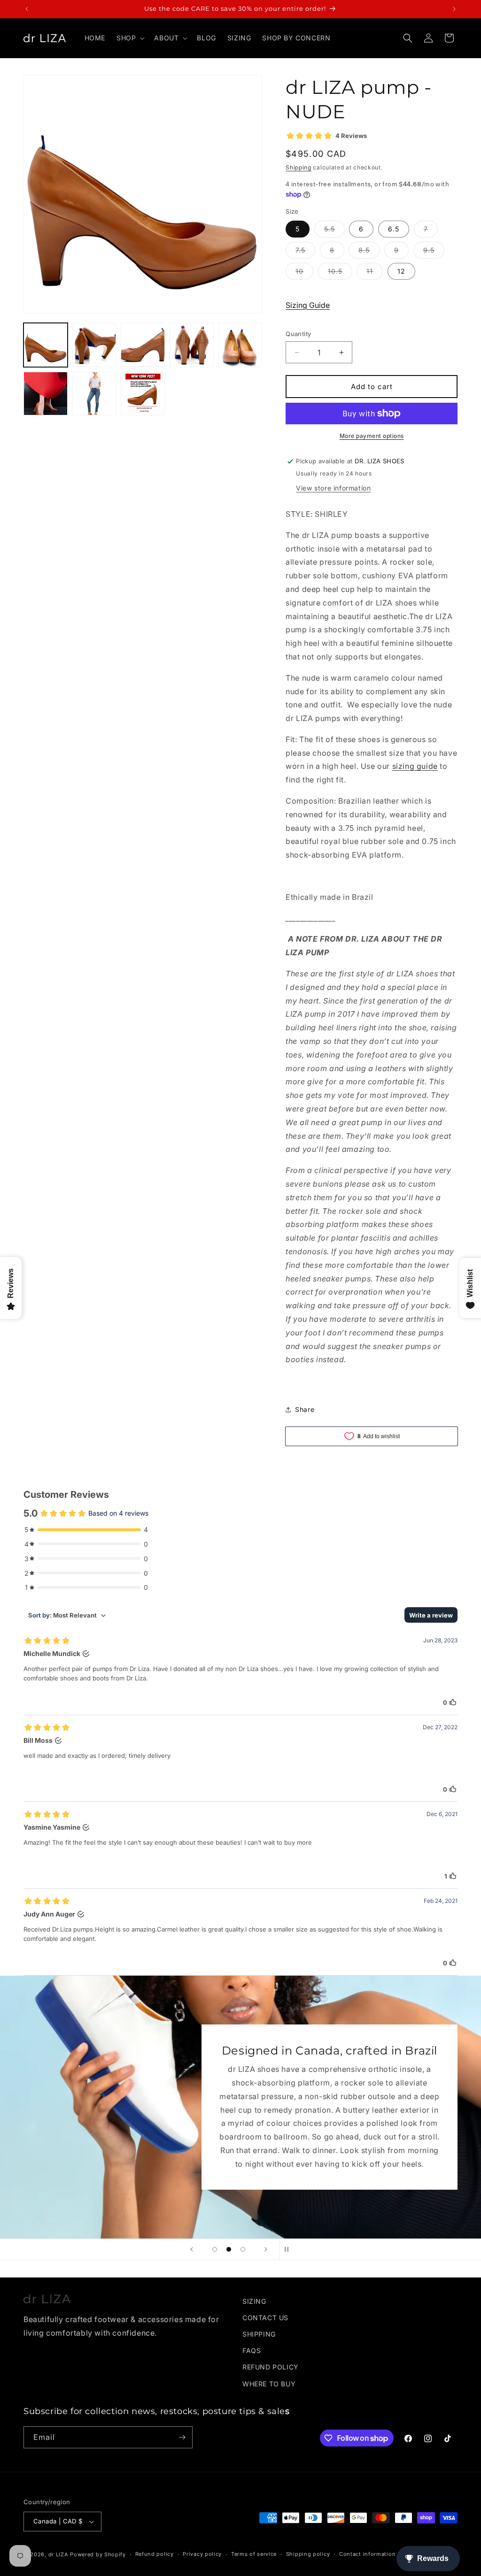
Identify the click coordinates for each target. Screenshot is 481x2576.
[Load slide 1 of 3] (215, 2249)
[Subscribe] (182, 2437)
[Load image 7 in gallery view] (94, 394)
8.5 (369, 252)
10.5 (340, 273)
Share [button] (305, 1409)
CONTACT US (265, 2318)
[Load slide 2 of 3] (229, 2249)
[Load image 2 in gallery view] (94, 345)
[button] (130, 38)
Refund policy (155, 2554)
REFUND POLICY (271, 2367)
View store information (333, 488)
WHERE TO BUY (269, 2384)
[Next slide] (266, 2249)
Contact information (367, 2554)
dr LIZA (58, 2554)
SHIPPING (259, 2334)
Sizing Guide (308, 305)
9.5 (434, 252)
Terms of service (254, 2554)
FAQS (252, 2350)
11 (375, 273)
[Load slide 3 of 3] (243, 2249)
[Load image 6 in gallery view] (46, 394)
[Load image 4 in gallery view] (192, 345)
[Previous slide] (192, 2249)
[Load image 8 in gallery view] (143, 394)
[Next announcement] (454, 9)
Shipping (299, 167)
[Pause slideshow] (289, 2249)
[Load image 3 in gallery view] (143, 345)
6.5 (394, 229)
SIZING (254, 2301)
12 (401, 271)
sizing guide (415, 766)
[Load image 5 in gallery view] (240, 345)
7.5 (305, 252)
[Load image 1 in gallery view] (46, 345)
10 (304, 273)
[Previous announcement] (27, 9)
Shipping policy (308, 2554)
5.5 (334, 231)
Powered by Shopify (98, 2554)
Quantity (298, 334)
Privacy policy (202, 2554)
